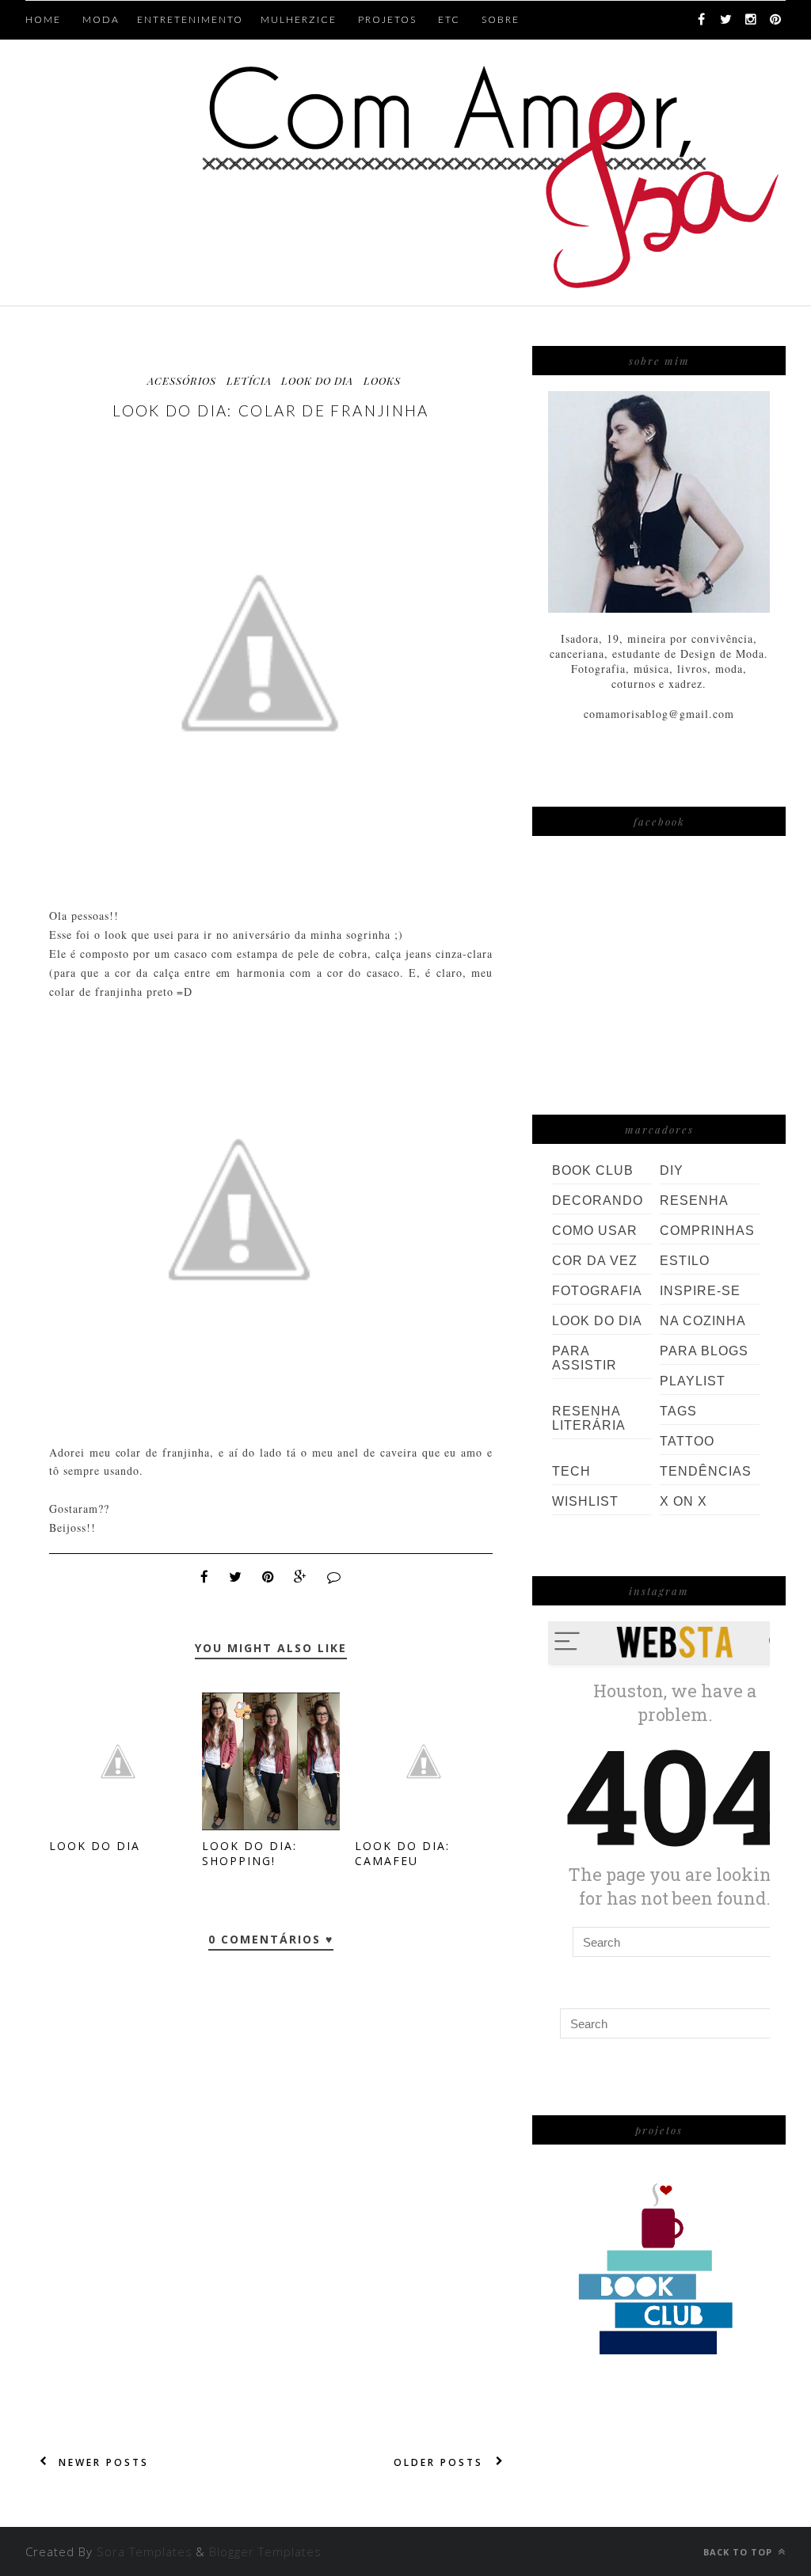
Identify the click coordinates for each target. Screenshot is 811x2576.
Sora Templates (145, 2551)
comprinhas (707, 1231)
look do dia (317, 380)
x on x (683, 1501)
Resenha (694, 1201)
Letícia (249, 380)
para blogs (704, 1351)
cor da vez (595, 1261)
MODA (101, 19)
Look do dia (95, 1846)
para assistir (584, 1358)
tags (678, 1411)
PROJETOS (387, 19)
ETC (449, 19)
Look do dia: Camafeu (402, 1853)
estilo (685, 1261)
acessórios (182, 380)
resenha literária (589, 1418)
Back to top (739, 2552)
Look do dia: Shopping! (249, 1853)
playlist (693, 1381)
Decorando (598, 1201)
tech (571, 1471)
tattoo (687, 1441)
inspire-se (700, 1291)
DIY (672, 1170)
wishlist (585, 1501)
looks (382, 380)
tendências (706, 1471)
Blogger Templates (265, 2551)
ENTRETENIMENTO (190, 19)
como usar (595, 1231)
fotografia (597, 1291)
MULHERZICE (299, 19)
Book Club (593, 1170)
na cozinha (703, 1321)
